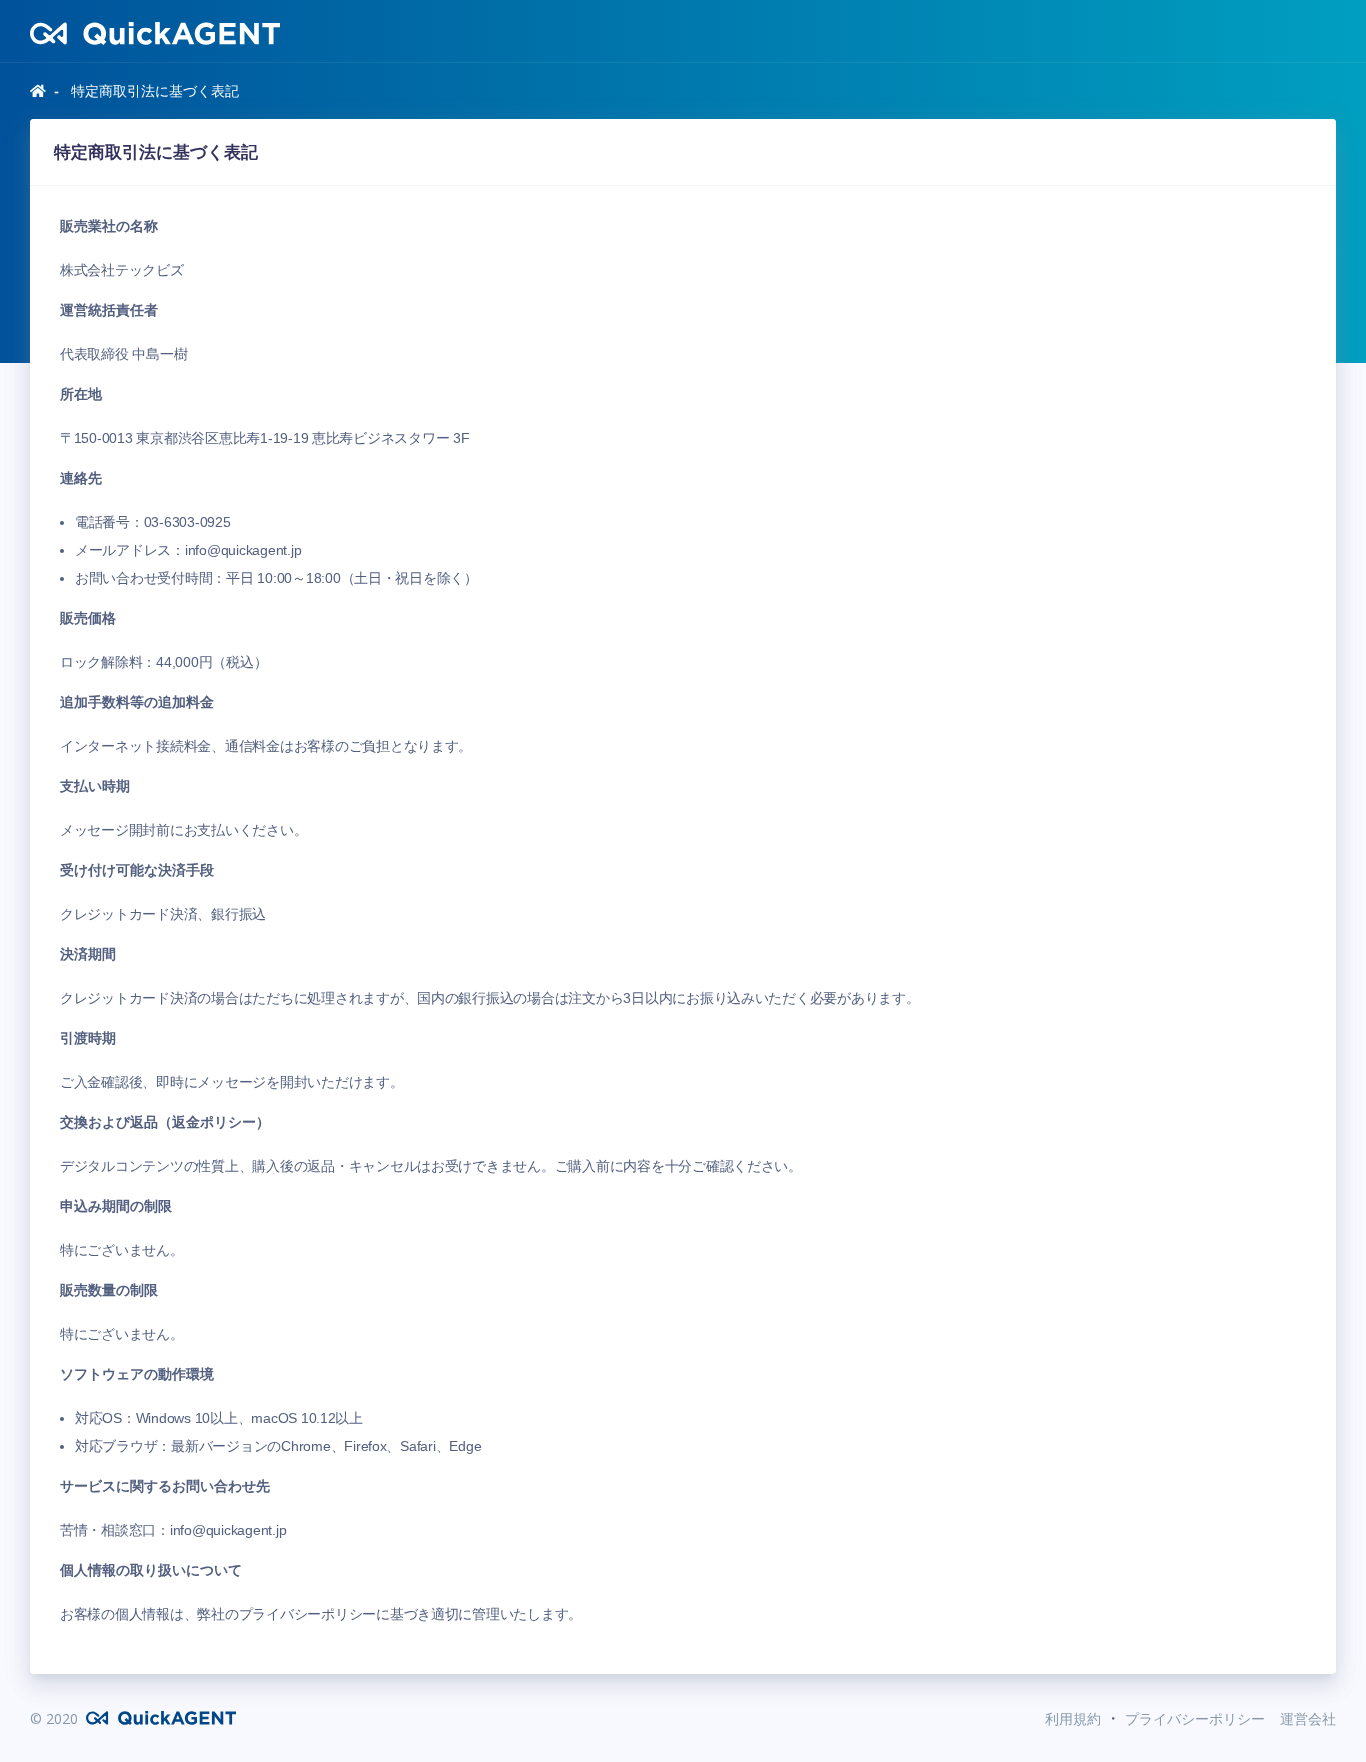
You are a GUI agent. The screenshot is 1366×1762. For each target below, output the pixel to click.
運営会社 (1308, 1719)
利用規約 (1075, 1719)
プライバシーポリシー (1193, 1719)
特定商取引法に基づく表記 (153, 91)
